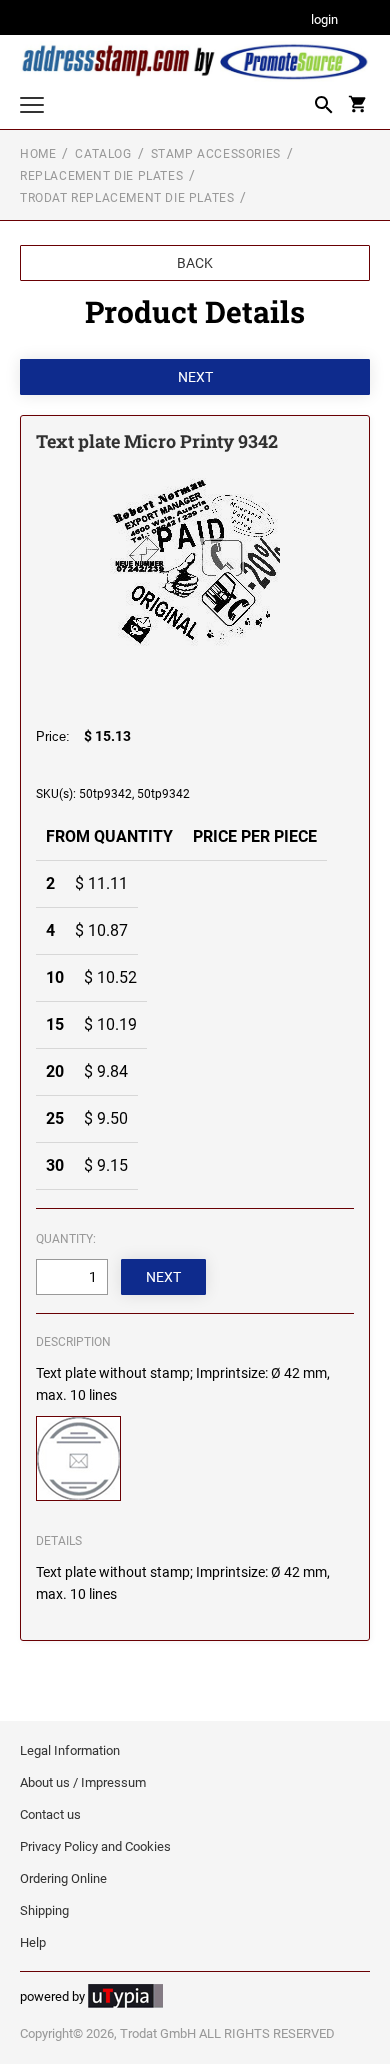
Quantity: (66, 1239)
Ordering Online (63, 1878)
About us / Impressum (83, 1782)
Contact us (50, 1814)
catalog (103, 154)
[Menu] (32, 107)
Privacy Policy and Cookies (95, 1846)
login (324, 20)
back (195, 263)
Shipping (44, 1910)
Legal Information (70, 1750)
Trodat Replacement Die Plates (127, 198)
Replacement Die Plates (101, 176)
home (38, 154)
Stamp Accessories (216, 154)
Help (33, 1942)
